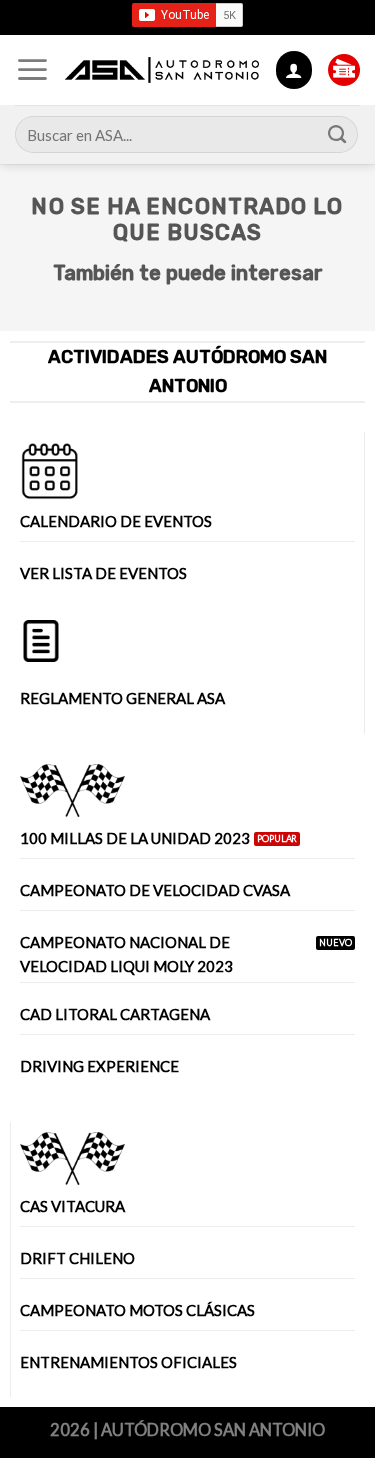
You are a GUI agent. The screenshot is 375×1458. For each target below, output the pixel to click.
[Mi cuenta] (294, 69)
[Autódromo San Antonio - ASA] (162, 70)
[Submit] (337, 134)
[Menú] (32, 70)
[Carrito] (344, 70)
